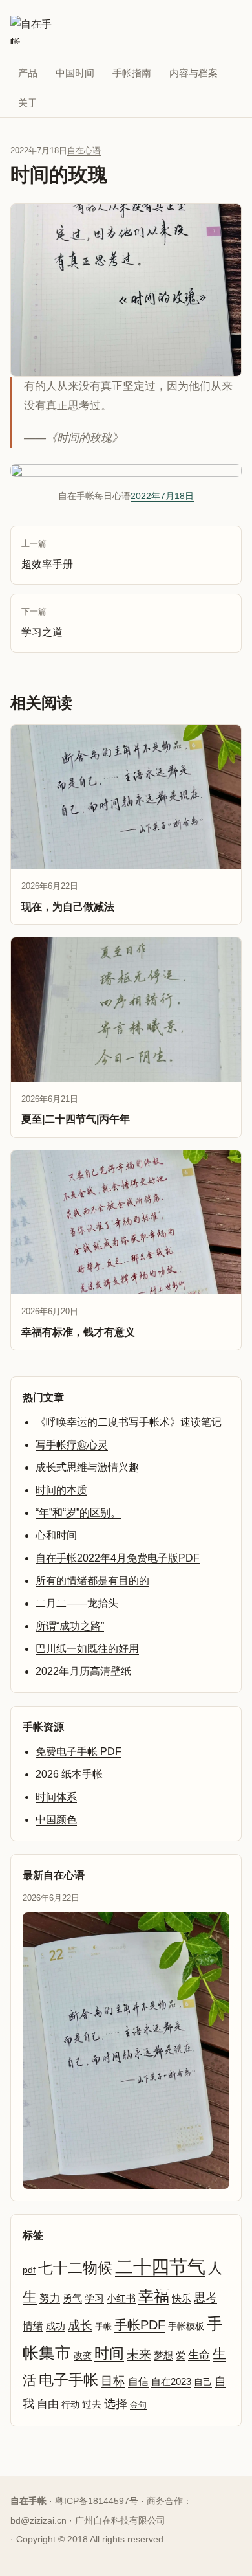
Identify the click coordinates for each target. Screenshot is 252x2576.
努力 (50, 2298)
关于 (28, 103)
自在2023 (171, 2381)
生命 (199, 2355)
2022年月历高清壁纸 (83, 1671)
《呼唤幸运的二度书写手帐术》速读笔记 (129, 1422)
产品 (28, 73)
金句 (138, 2405)
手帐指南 (132, 73)
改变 (83, 2355)
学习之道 (42, 622)
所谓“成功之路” (70, 1626)
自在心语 (84, 151)
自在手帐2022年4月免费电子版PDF (118, 1558)
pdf (29, 2270)
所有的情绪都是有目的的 (92, 1581)
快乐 (182, 2298)
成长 (80, 2325)
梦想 (163, 2355)
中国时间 (75, 73)
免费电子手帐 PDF (79, 1752)
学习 (94, 2298)
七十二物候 (75, 2268)
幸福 (154, 2296)
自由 (48, 2404)
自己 (203, 2382)
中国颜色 (56, 1820)
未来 (139, 2354)
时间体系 (56, 1797)
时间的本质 (61, 1490)
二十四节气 (160, 2267)
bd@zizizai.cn (38, 2520)
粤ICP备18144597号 (97, 2501)
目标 (113, 2381)
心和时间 (56, 1535)
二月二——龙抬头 (77, 1603)
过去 (92, 2404)
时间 (109, 2353)
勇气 (72, 2298)
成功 (56, 2326)
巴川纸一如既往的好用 (87, 1649)
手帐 (103, 2326)
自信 (138, 2381)
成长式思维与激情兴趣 (87, 1467)
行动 (70, 2404)
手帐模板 (186, 2326)
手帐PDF (140, 2325)
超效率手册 (47, 554)
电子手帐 (68, 2380)
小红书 (121, 2298)
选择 (116, 2403)
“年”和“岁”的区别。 (78, 1513)
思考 (205, 2298)
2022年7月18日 (162, 496)
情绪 (33, 2326)
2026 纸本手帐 (69, 1774)
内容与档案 (194, 73)
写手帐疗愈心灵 (72, 1445)
